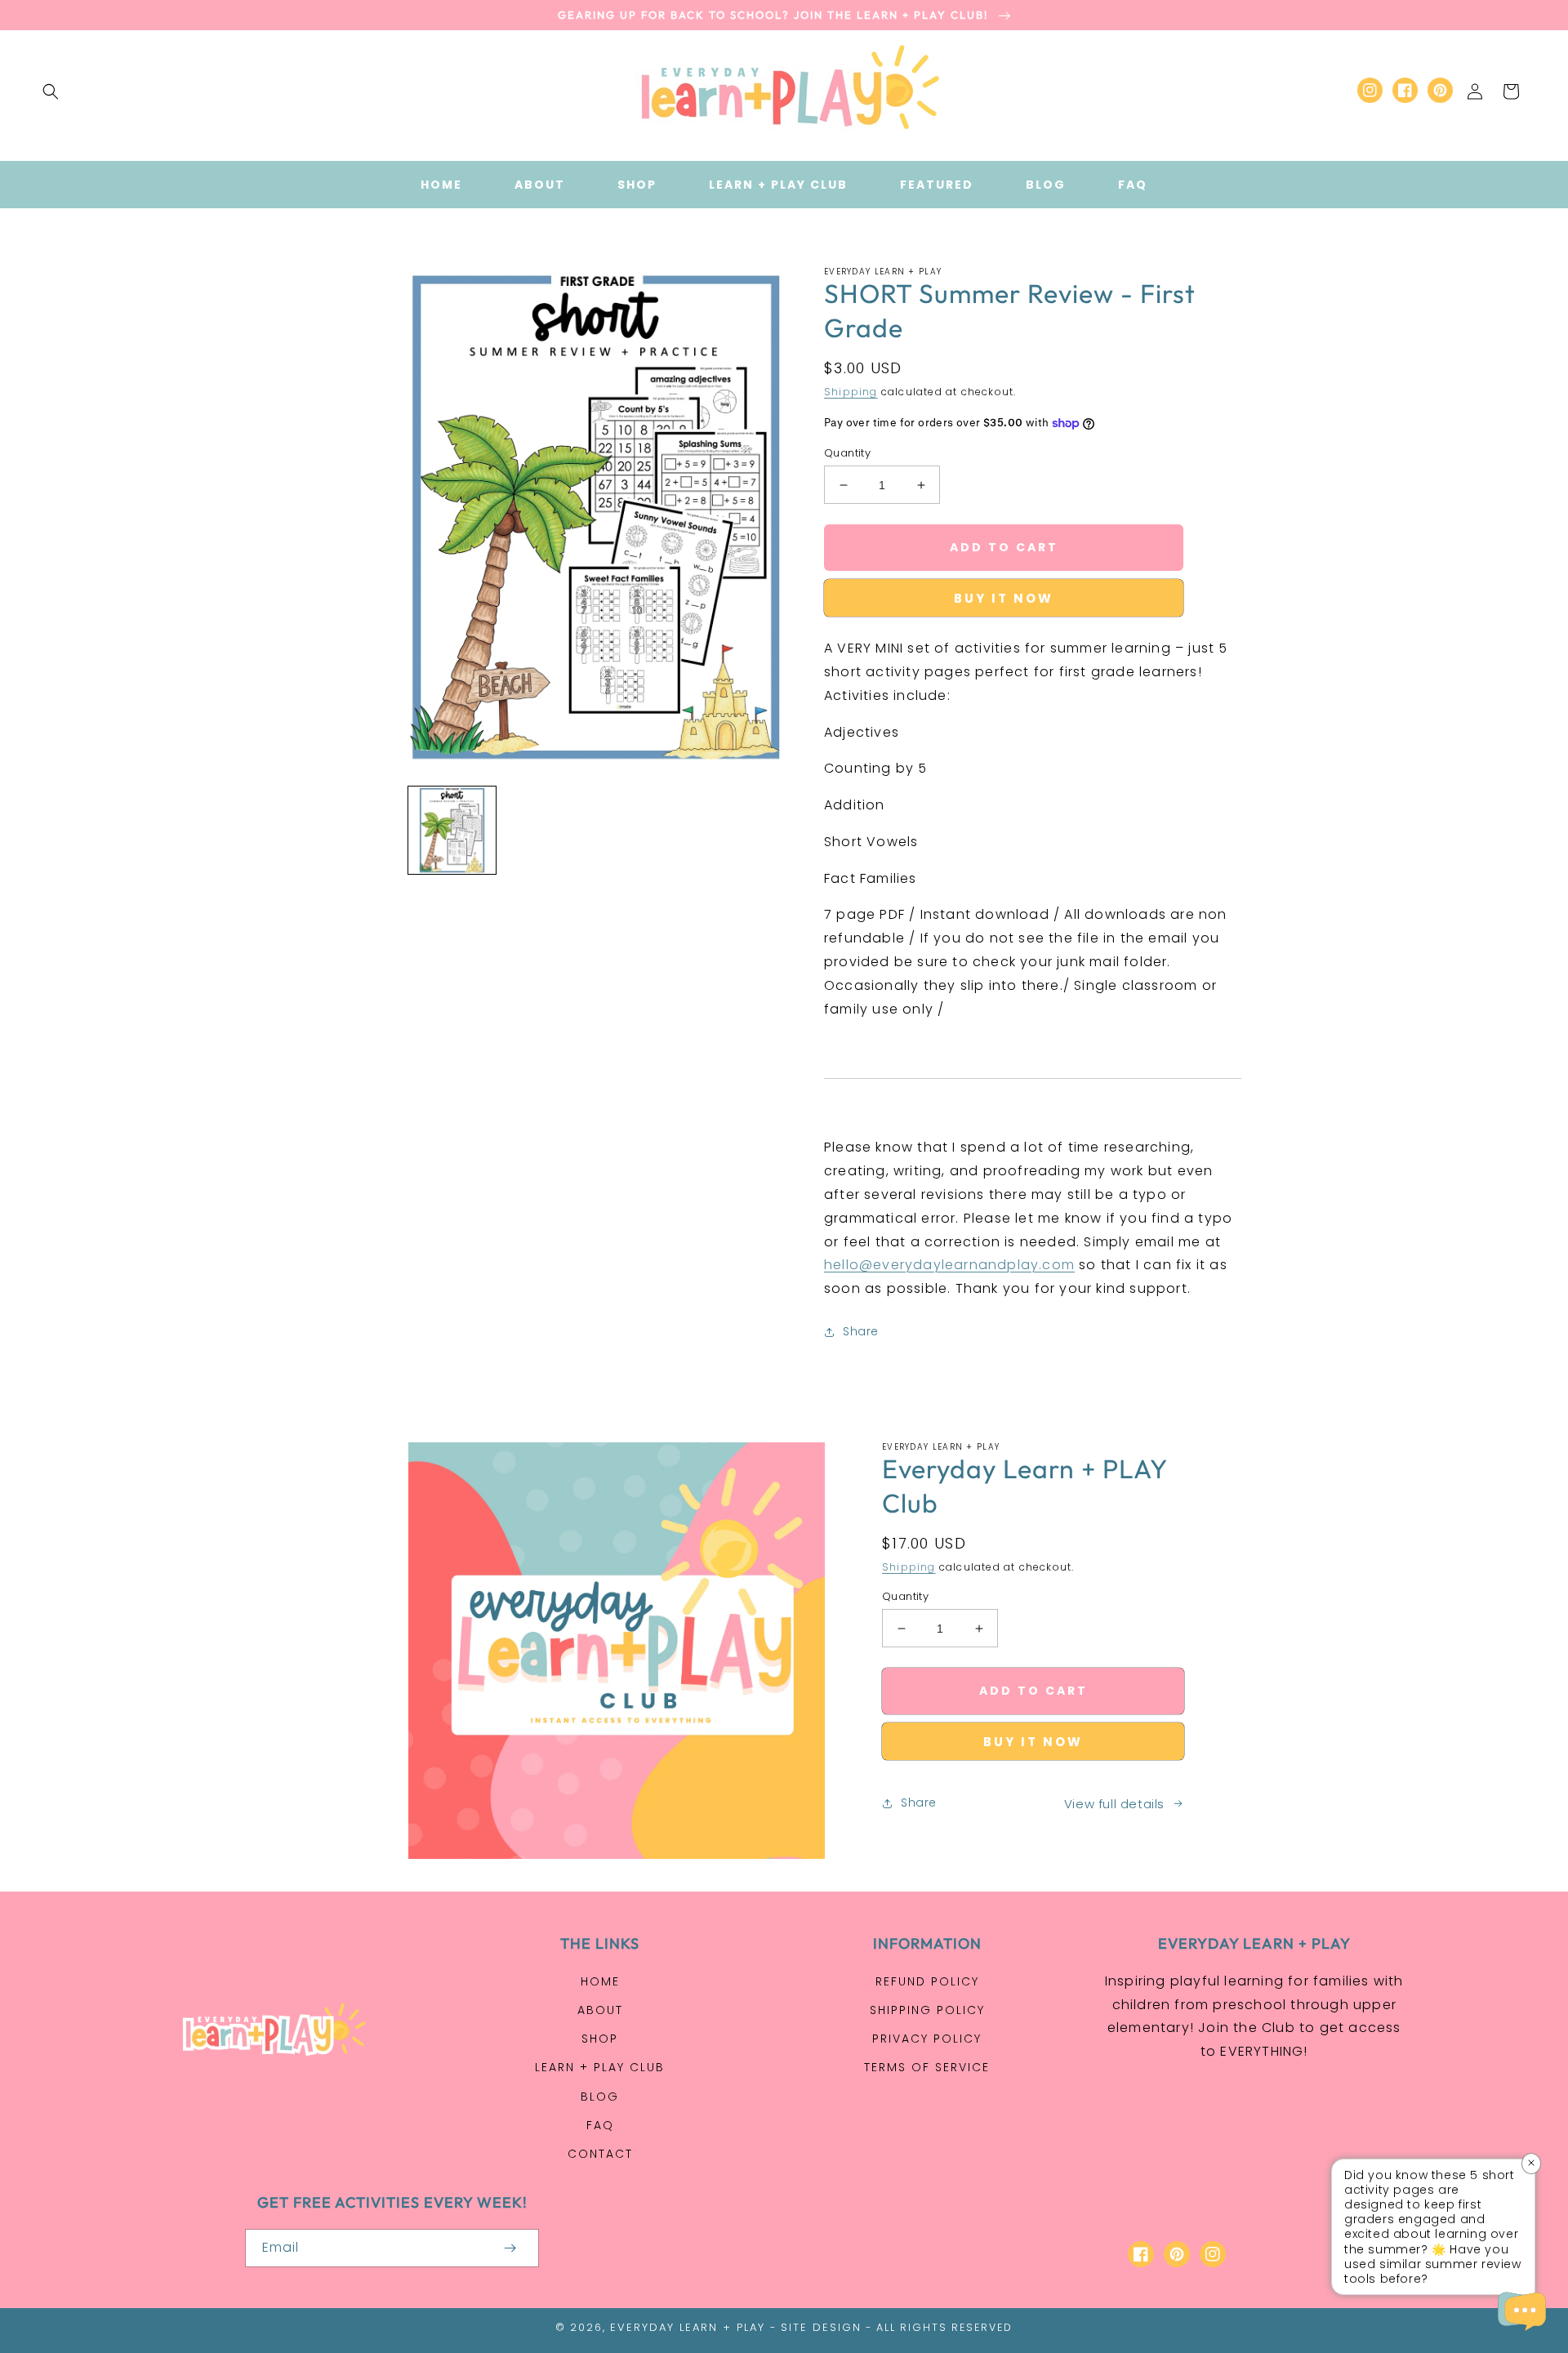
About (600, 2010)
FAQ (600, 2125)
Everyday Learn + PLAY (688, 2327)
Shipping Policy (927, 2010)
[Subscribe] (510, 2248)
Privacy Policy (927, 2039)
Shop (600, 2039)
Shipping (851, 392)
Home (600, 1981)
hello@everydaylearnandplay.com (949, 1265)
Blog (600, 2097)
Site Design (821, 2327)
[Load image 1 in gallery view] (452, 830)
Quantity (847, 453)
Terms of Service (927, 2067)
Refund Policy (927, 1981)
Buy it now (1004, 598)
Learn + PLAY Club (600, 2067)
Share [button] (861, 1331)
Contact (600, 2154)
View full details (1114, 1804)
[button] (51, 91)
